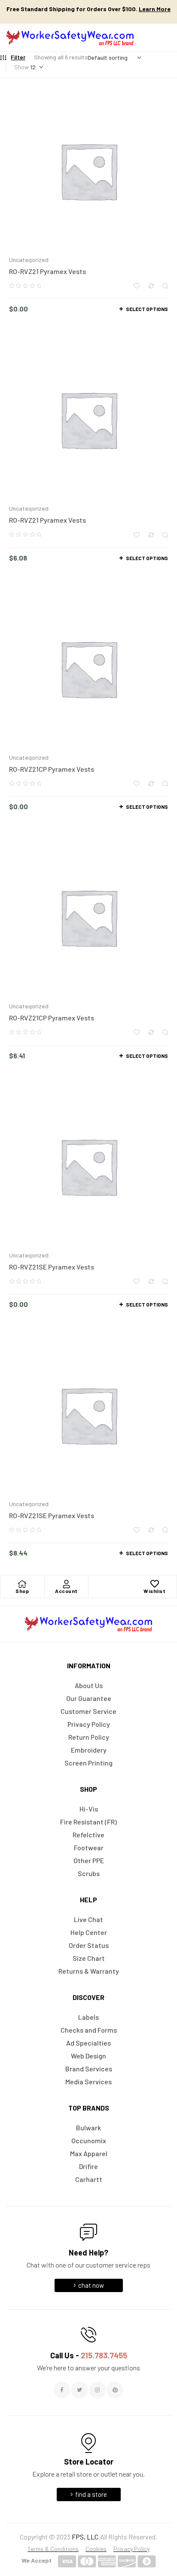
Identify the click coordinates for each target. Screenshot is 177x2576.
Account (66, 1591)
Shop (22, 1591)
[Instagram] (98, 2390)
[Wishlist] (155, 1584)
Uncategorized (29, 260)
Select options (147, 309)
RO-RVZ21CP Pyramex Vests (52, 769)
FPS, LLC (85, 2537)
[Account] (66, 1584)
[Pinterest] (115, 2390)
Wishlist (154, 1591)
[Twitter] (79, 2390)
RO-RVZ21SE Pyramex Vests (52, 1267)
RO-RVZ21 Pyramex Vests (47, 271)
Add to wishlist (137, 286)
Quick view (165, 286)
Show (21, 67)
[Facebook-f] (62, 2390)
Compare (151, 286)
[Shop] (22, 1584)
